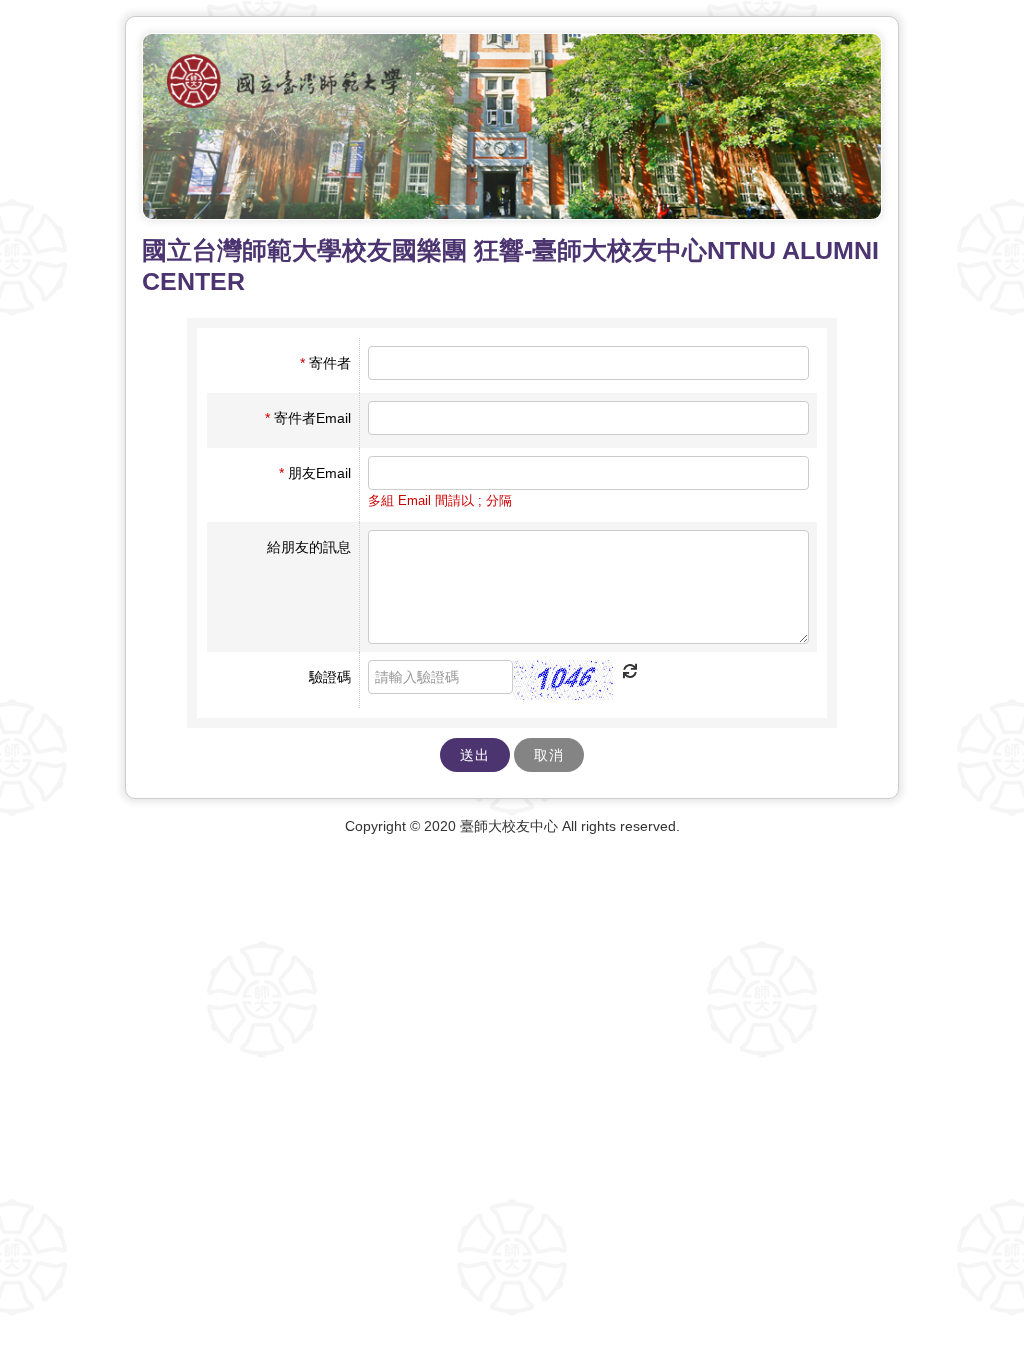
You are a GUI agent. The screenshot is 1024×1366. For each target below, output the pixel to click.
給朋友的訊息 (309, 547)
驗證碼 (330, 677)
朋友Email (315, 473)
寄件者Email (308, 418)
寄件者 (325, 363)
